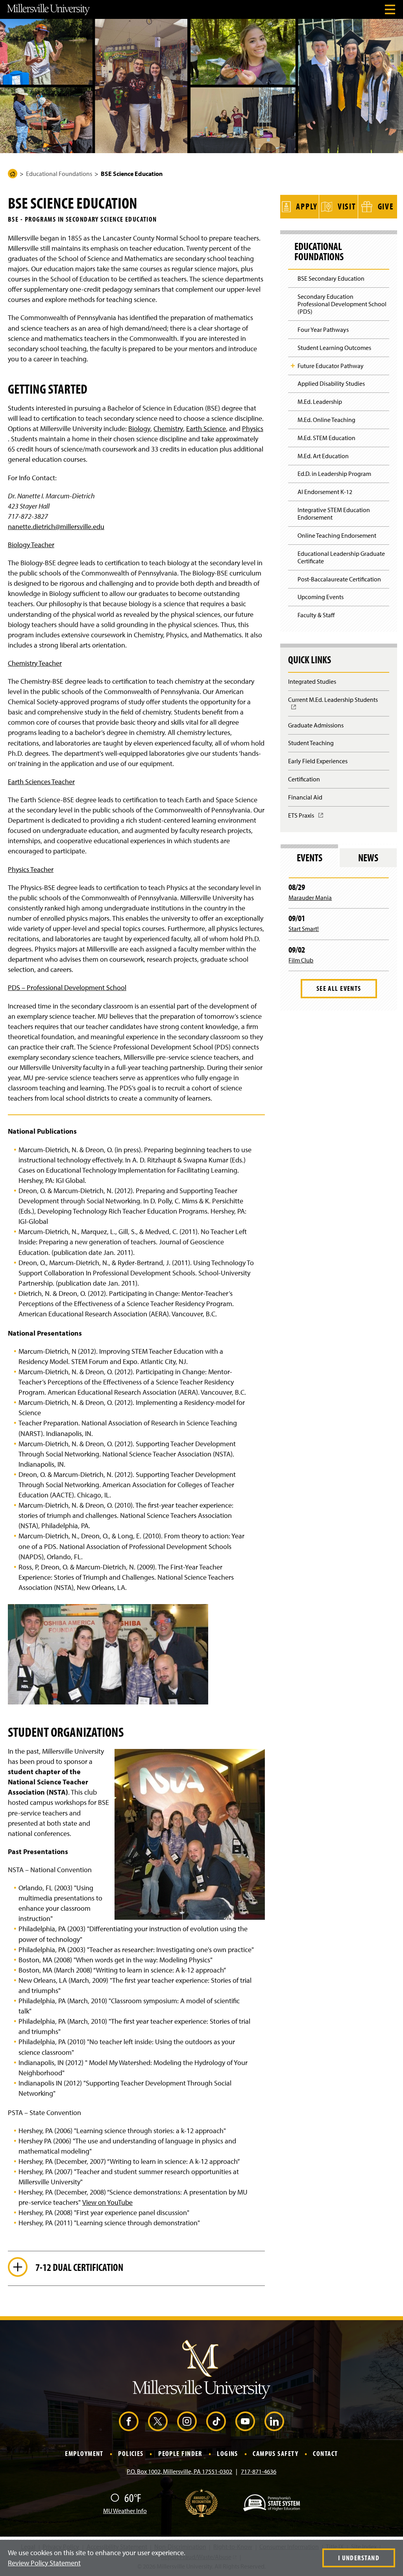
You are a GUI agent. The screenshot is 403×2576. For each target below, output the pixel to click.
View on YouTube (107, 2202)
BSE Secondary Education (331, 278)
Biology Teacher (31, 545)
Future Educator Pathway (331, 366)
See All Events (339, 988)
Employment (84, 2454)
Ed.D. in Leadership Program (334, 474)
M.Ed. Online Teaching (326, 420)
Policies (131, 2454)
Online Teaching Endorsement (337, 535)
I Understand (359, 2558)
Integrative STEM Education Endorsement (334, 514)
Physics (253, 428)
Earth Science (206, 428)
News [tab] (368, 858)
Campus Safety (275, 2454)
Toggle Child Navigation (293, 366)
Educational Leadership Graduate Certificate (341, 557)
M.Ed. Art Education (323, 456)
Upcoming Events (321, 597)
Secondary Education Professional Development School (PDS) (342, 304)
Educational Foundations (59, 174)
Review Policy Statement (44, 2563)
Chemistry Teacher (35, 663)
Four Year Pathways (323, 329)
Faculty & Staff (316, 615)
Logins (227, 2454)
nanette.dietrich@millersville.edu (56, 526)
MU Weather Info (125, 2511)
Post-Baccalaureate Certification (339, 579)
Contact (325, 2454)
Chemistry (168, 428)
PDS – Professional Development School (67, 987)
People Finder (180, 2454)
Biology (139, 428)
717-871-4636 (259, 2471)
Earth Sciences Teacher (41, 782)
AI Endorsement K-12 (325, 492)
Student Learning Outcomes (334, 348)
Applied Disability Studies (331, 383)
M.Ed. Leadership (320, 402)
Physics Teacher (31, 869)
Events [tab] (310, 858)
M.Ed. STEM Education (326, 438)
